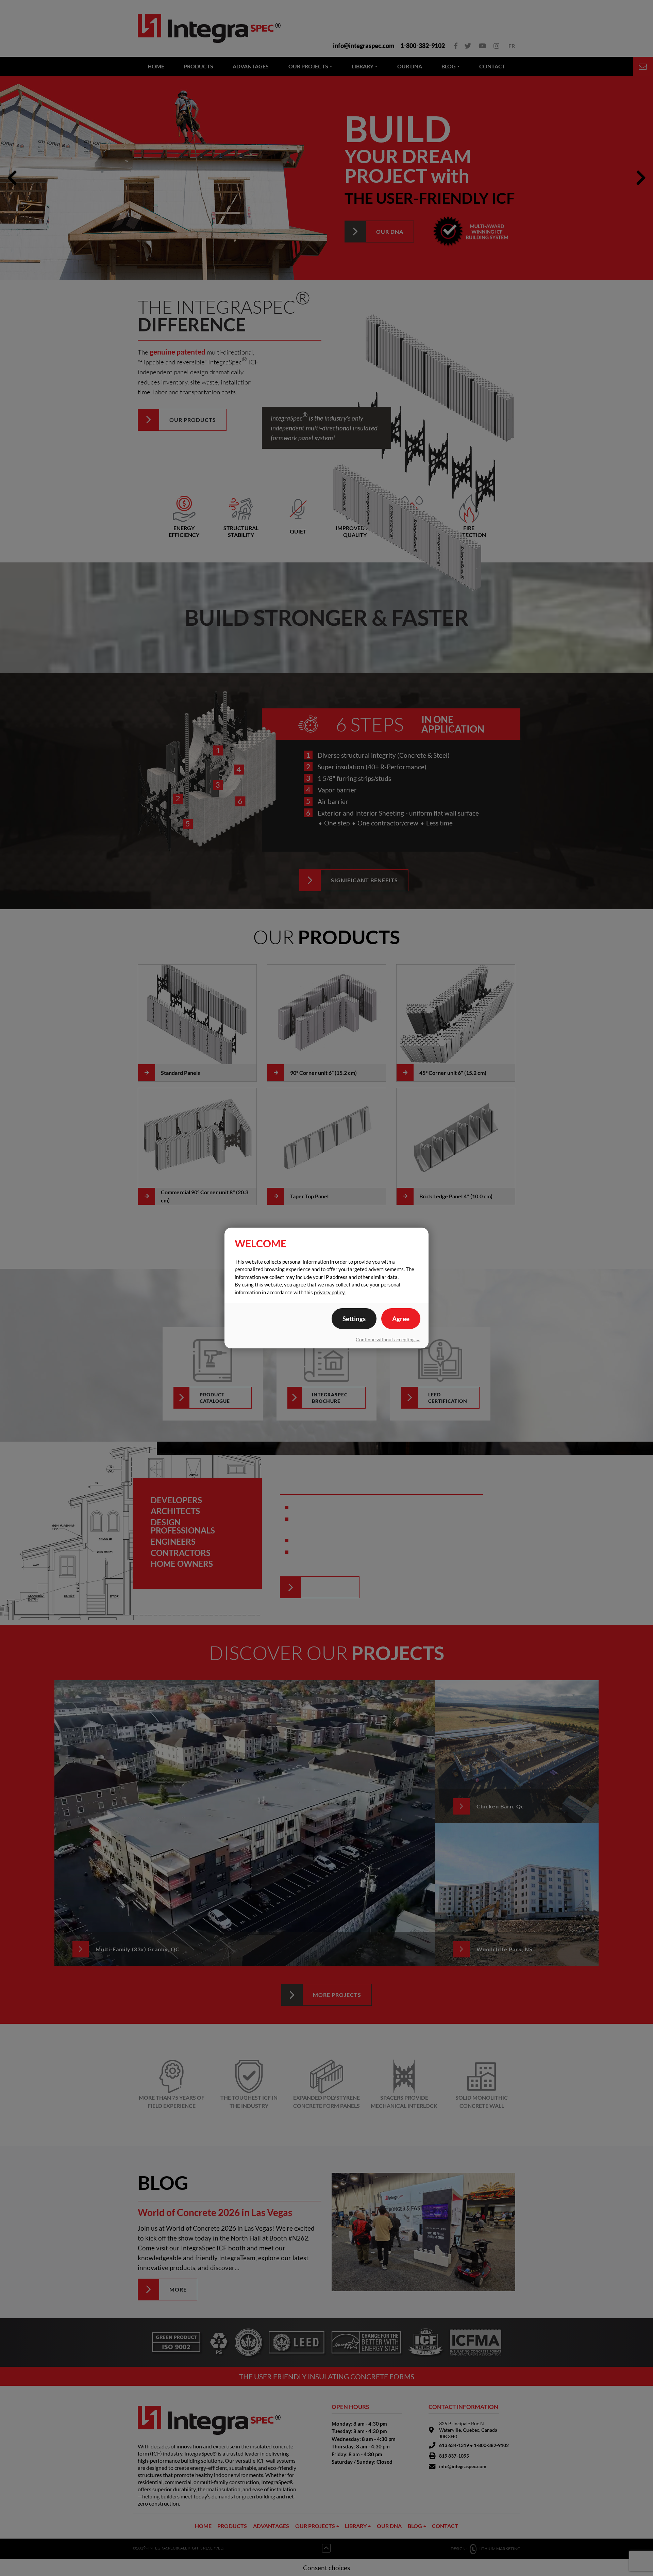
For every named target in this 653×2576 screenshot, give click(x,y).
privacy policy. (330, 1292)
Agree (401, 1319)
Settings (354, 1319)
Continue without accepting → (388, 1339)
